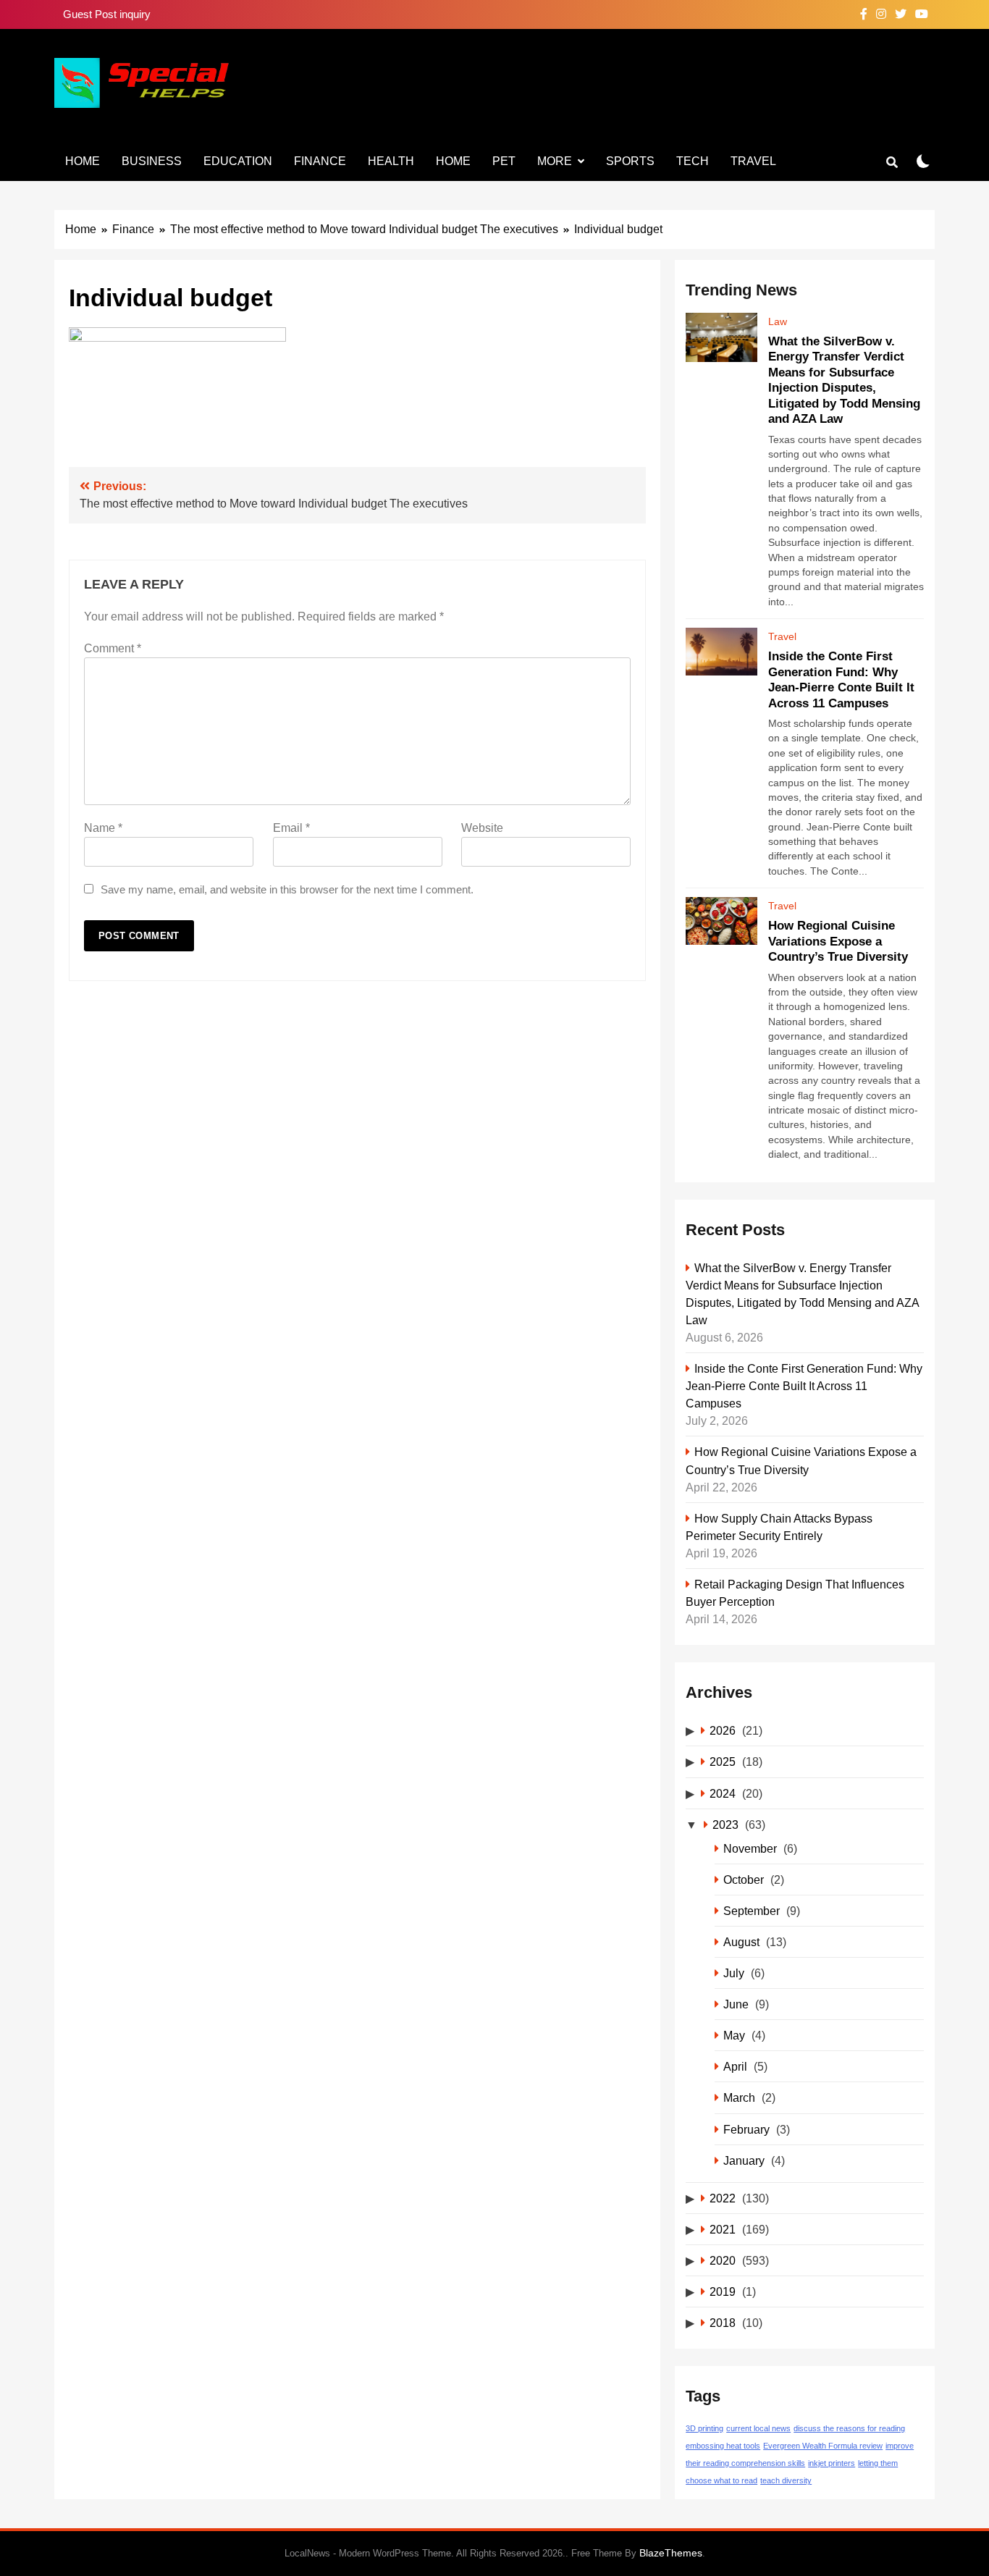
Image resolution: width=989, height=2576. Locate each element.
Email (291, 828)
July (734, 1973)
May (734, 2035)
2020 (723, 2260)
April (735, 2066)
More (555, 161)
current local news (758, 2428)
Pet (504, 161)
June (736, 2004)
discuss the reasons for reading (849, 2428)
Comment (113, 648)
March (739, 2097)
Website (482, 828)
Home (83, 161)
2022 (723, 2198)
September (752, 1911)
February (746, 2129)
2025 (723, 1761)
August (741, 1942)
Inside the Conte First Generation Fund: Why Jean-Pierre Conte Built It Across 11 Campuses (804, 1386)
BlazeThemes (671, 2553)
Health (391, 161)
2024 (723, 1793)
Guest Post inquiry (107, 14)
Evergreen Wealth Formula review (823, 2446)
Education (238, 161)
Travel (753, 161)
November (750, 1848)
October (744, 1880)
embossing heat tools (723, 2446)
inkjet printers (832, 2463)
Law (778, 321)
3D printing (704, 2428)
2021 (723, 2229)
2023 (725, 1824)
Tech (693, 161)
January (744, 2160)
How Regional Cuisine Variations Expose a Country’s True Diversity (838, 941)
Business (152, 161)
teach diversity (786, 2480)
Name (103, 828)
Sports (630, 161)
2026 (723, 1730)
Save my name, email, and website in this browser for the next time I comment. (287, 889)
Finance (320, 161)
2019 (723, 2291)
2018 (723, 2323)
